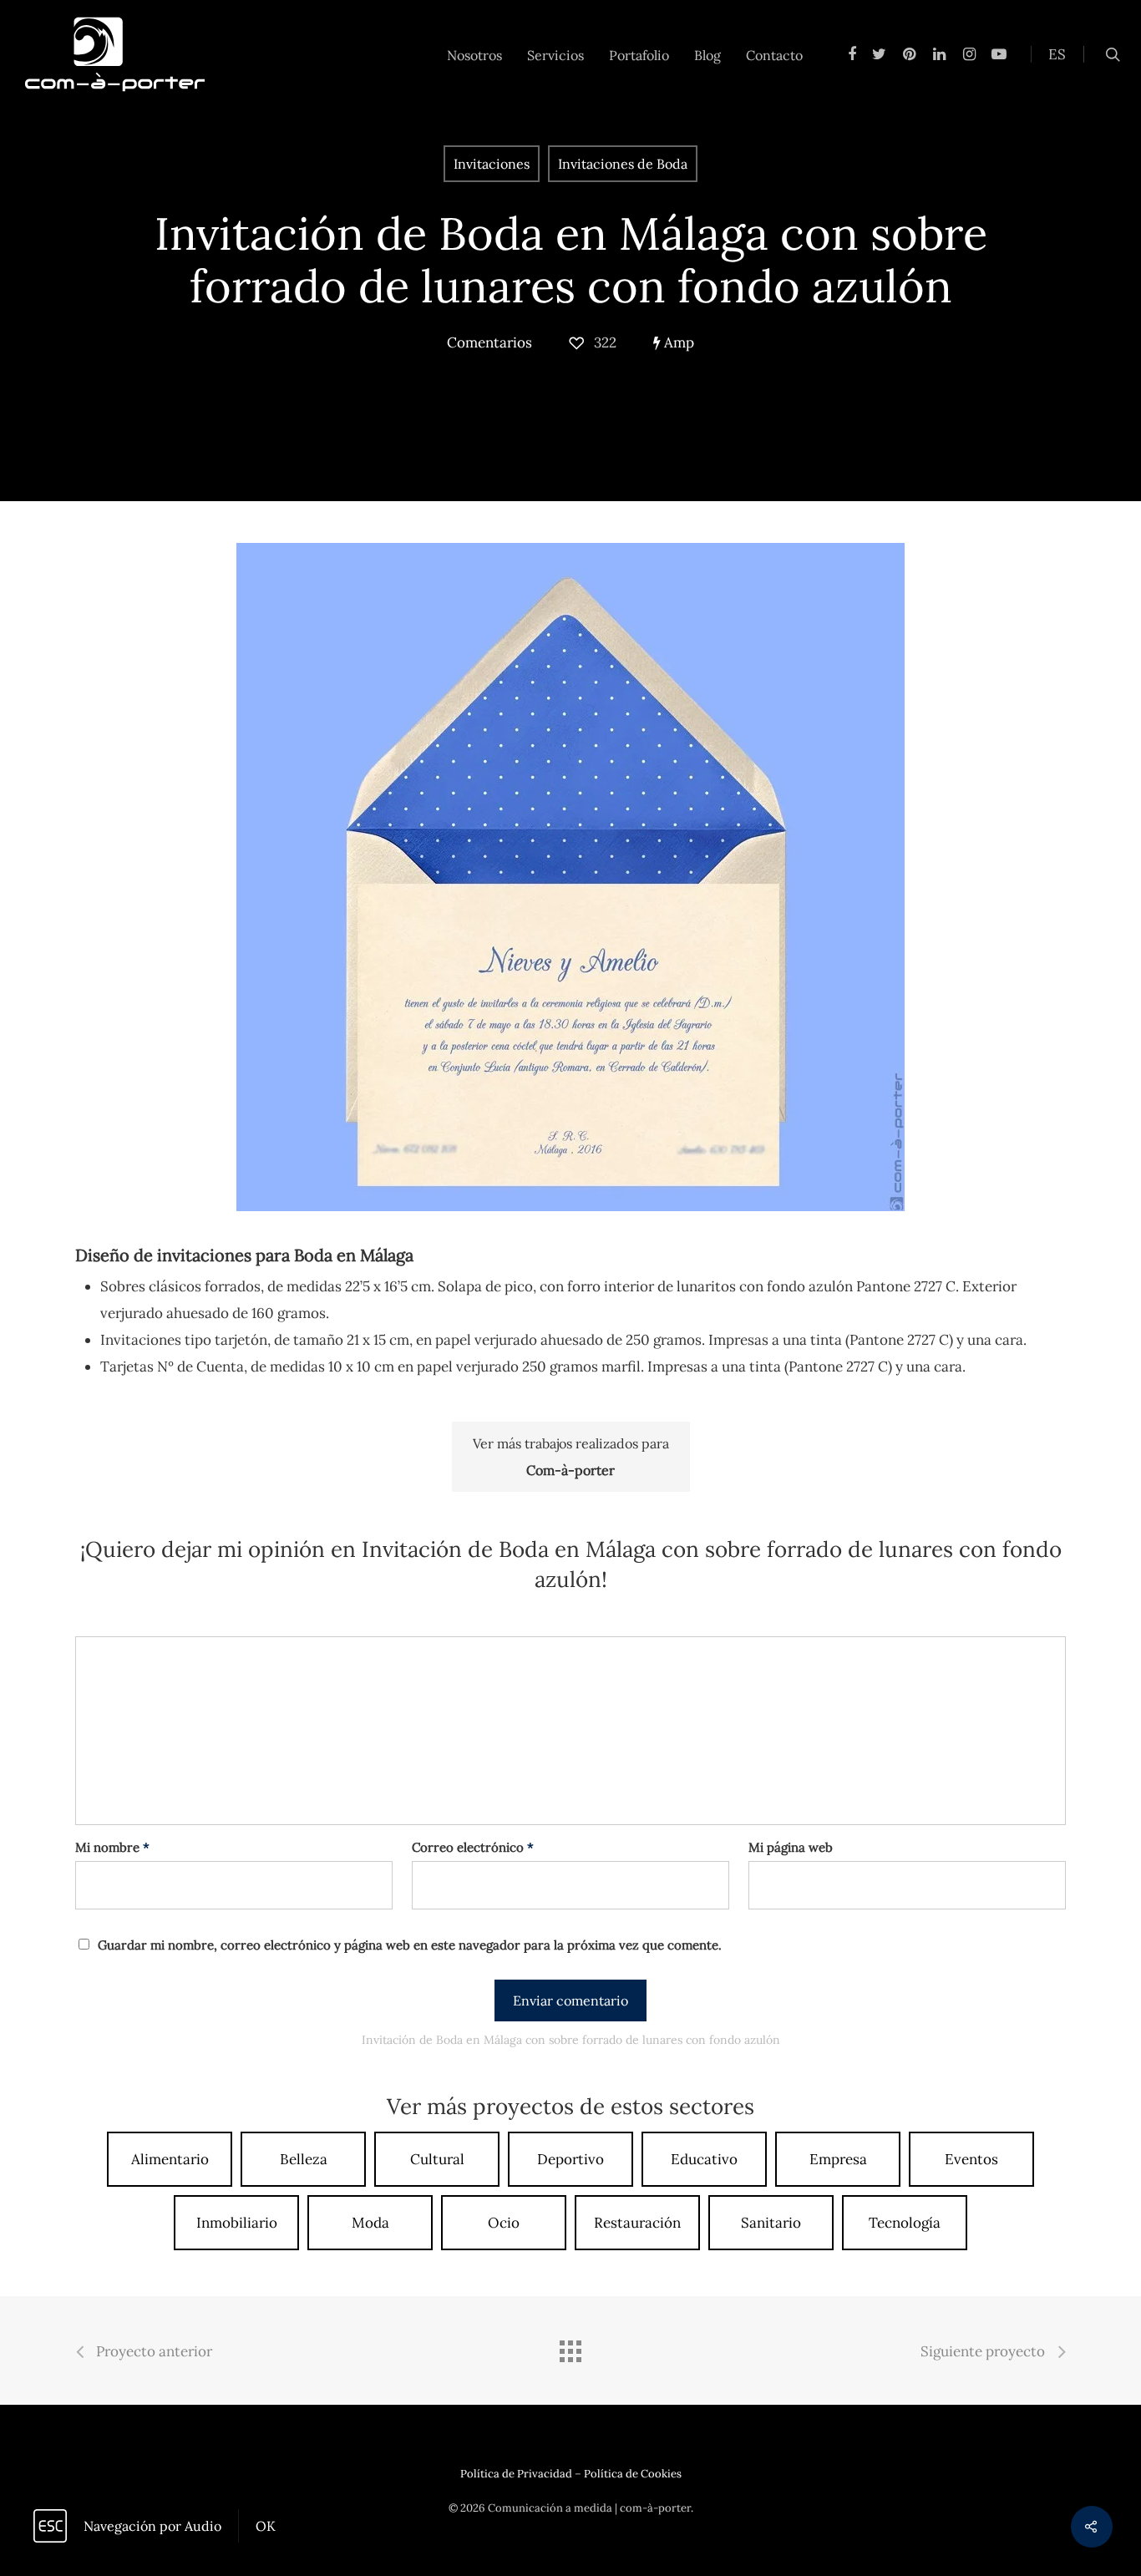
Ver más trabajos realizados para (571, 1457)
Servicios (555, 55)
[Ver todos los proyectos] (570, 2353)
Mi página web (791, 1847)
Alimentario (170, 2159)
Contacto (774, 55)
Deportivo (570, 2159)
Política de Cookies (633, 2474)
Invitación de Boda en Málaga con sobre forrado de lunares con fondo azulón (571, 260)
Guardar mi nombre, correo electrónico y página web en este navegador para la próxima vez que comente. (410, 1945)
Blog (707, 55)
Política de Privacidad (516, 2474)
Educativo (704, 2159)
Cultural (437, 2159)
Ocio (504, 2223)
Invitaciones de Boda (623, 164)
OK (266, 2526)
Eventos (971, 2159)
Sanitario (771, 2223)
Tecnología (905, 2223)
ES (1057, 54)
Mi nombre (112, 1847)
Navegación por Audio (152, 2526)
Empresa (838, 2159)
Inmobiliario (237, 2223)
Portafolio (639, 55)
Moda (370, 2223)
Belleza (304, 2159)
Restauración (637, 2223)
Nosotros (474, 55)
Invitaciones (492, 164)
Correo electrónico (473, 1847)
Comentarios (489, 342)
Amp (677, 342)
